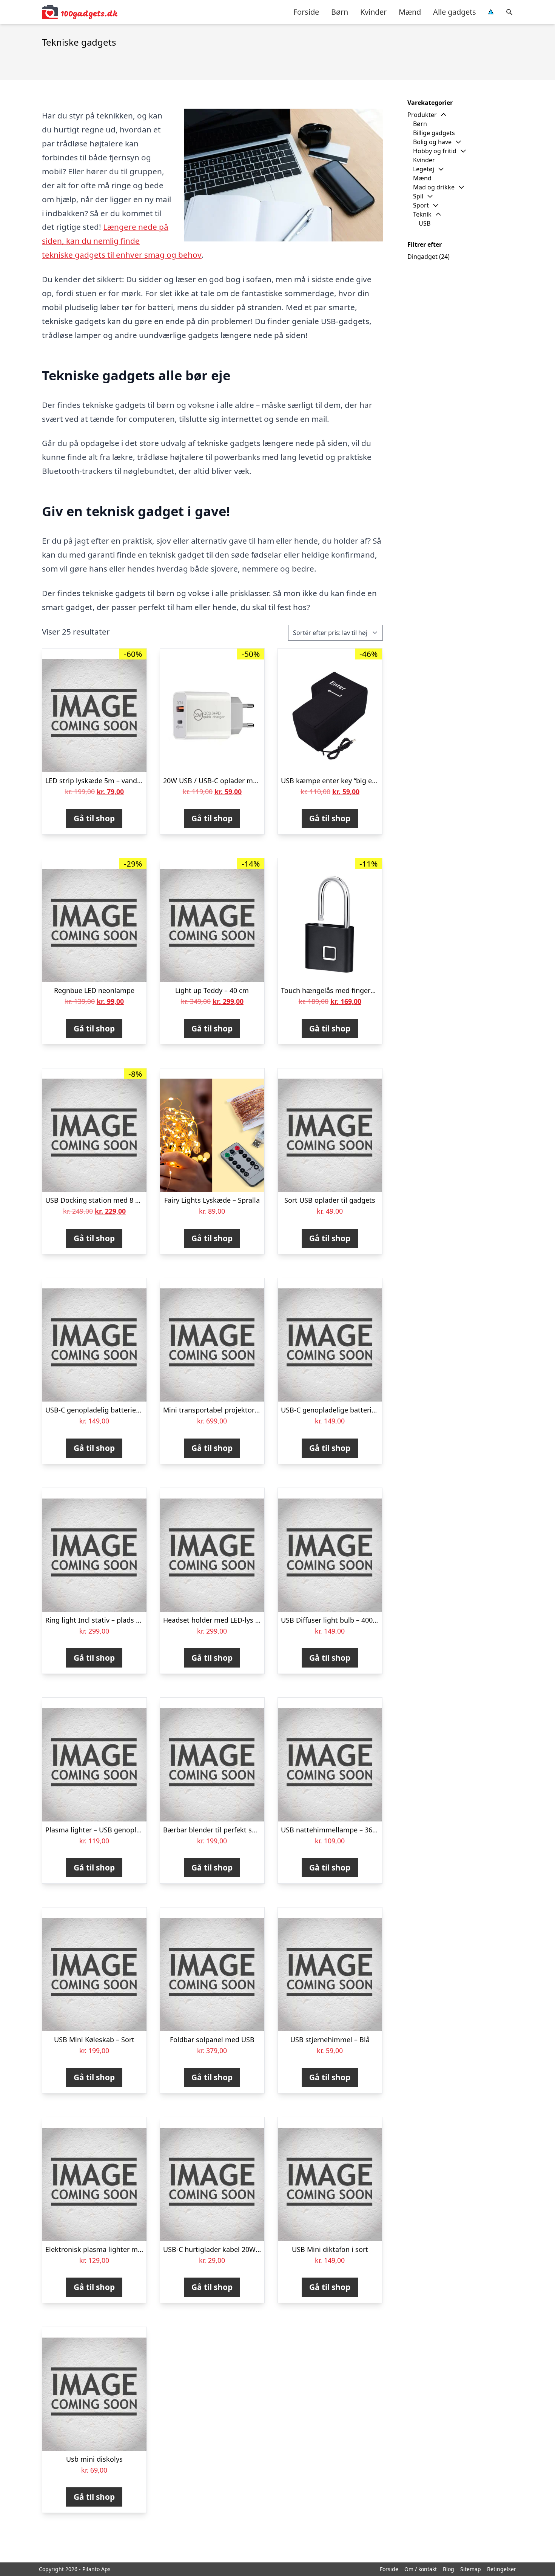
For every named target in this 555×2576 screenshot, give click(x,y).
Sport (421, 205)
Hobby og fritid (435, 151)
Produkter (422, 115)
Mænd (410, 12)
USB (425, 223)
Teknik (422, 214)
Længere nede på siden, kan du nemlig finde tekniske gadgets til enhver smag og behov (122, 241)
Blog (449, 2569)
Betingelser (502, 2569)
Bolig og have (432, 142)
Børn (340, 12)
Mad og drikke (434, 187)
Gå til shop (94, 818)
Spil (418, 196)
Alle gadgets (455, 12)
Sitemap (471, 2569)
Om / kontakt (421, 2569)
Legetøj (424, 169)
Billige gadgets (434, 133)
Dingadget (422, 257)
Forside (306, 12)
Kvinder (373, 12)
